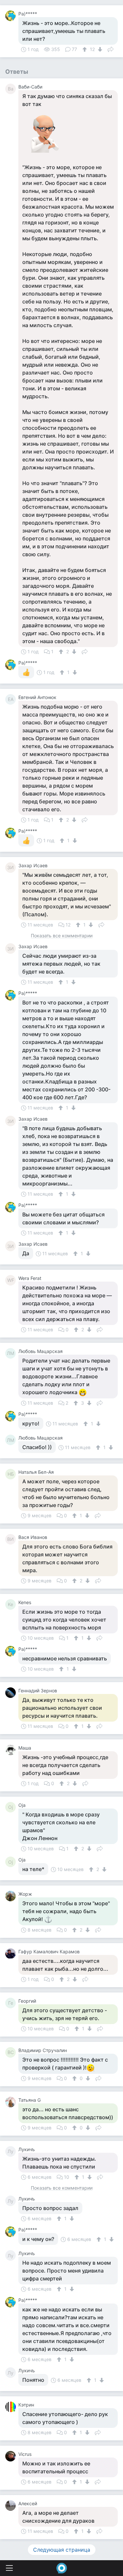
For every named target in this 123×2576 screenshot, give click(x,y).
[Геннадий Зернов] (12, 1693)
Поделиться (111, 49)
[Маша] (12, 1750)
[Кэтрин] (12, 2407)
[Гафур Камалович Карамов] (12, 1954)
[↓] (99, 49)
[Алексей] (12, 2506)
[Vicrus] (12, 2456)
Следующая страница (62, 2550)
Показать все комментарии (62, 936)
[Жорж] (12, 1896)
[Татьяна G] (12, 2102)
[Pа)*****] (12, 16)
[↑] (85, 49)
